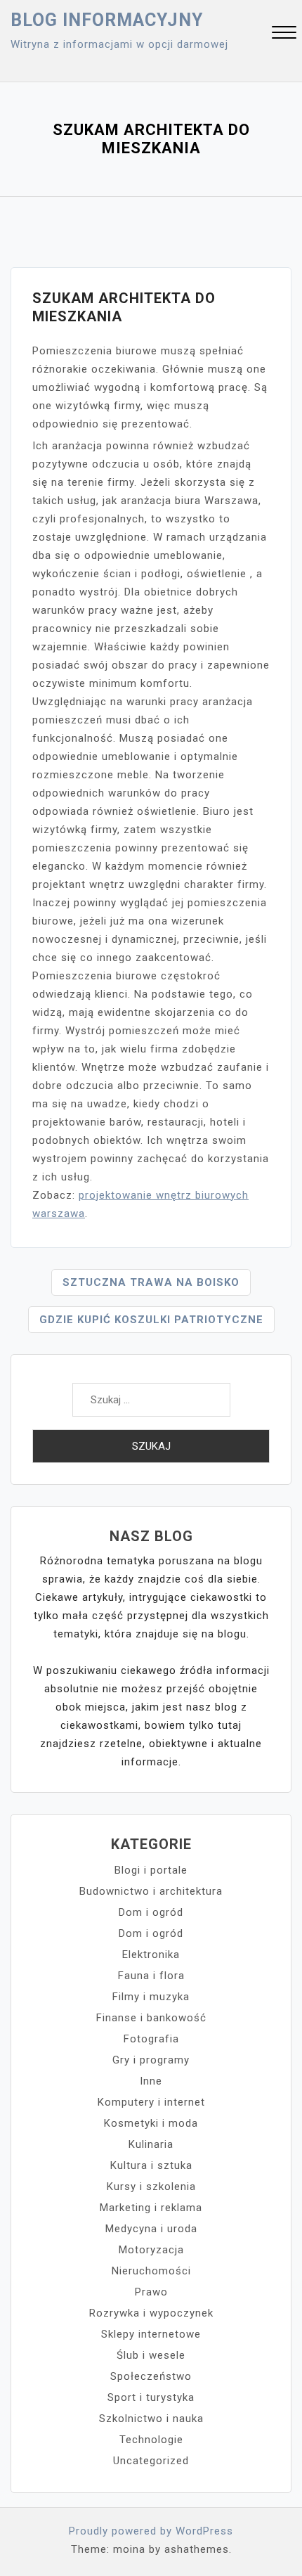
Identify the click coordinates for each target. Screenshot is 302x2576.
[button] (284, 34)
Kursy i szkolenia (151, 2187)
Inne (151, 2081)
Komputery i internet (151, 2102)
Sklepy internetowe (151, 2334)
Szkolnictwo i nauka (151, 2419)
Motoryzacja (151, 2250)
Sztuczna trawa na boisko (151, 1282)
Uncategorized (151, 2461)
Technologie (151, 2440)
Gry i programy (151, 2060)
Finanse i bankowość (151, 2018)
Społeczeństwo (151, 2376)
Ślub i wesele (151, 2355)
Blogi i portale (151, 1870)
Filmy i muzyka (151, 1997)
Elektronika (151, 1954)
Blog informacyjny (107, 20)
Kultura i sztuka (151, 2165)
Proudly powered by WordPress (151, 2531)
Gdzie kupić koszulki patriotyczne (151, 1320)
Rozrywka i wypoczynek (151, 2313)
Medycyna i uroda (151, 2229)
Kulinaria (151, 2144)
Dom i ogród (151, 1912)
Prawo (151, 2292)
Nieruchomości (151, 2271)
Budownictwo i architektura (151, 1891)
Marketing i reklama (151, 2208)
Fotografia (151, 2039)
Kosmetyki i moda (151, 2123)
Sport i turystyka (151, 2397)
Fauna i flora (151, 1976)
